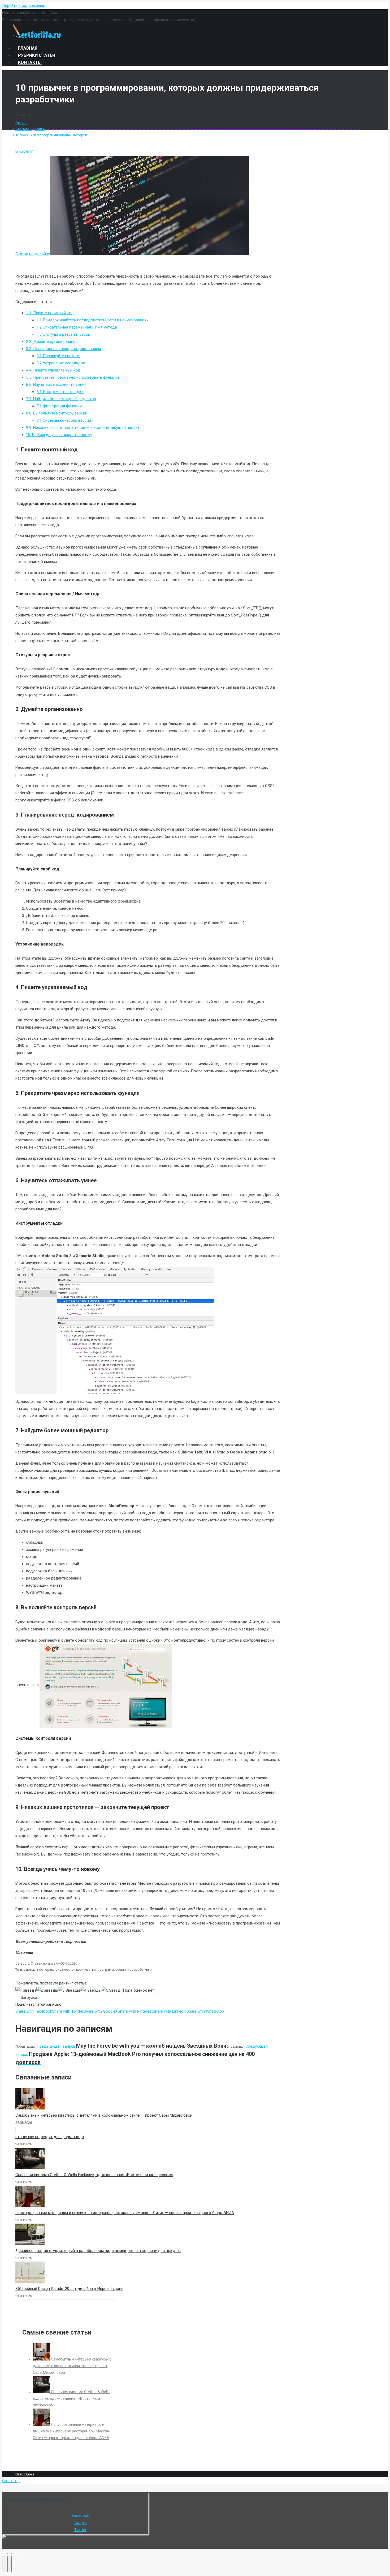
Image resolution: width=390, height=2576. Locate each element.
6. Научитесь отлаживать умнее (56, 385)
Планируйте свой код (59, 356)
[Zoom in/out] (20, 2553)
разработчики (141, 1969)
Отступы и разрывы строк (63, 334)
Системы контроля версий (64, 420)
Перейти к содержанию (24, 6)
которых (46, 1969)
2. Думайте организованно (52, 342)
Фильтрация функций (59, 406)
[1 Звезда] (26, 1990)
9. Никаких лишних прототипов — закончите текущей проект (83, 428)
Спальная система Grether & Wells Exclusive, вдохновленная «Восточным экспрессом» (94, 2175)
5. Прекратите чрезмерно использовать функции (72, 377)
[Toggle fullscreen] (15, 2553)
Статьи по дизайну (30, 129)
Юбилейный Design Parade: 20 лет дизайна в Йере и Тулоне (69, 2289)
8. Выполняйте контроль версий (57, 413)
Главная (22, 123)
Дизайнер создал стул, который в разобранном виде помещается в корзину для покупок (98, 2251)
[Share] (10, 2553)
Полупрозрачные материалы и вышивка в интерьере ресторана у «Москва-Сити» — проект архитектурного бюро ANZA (125, 2213)
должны (32, 1969)
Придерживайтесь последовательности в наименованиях (92, 320)
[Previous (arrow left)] (4, 2564)
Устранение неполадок (61, 363)
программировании (114, 1969)
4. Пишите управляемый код (53, 370)
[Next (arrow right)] (10, 2564)
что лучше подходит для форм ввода (50, 2137)
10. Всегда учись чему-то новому (59, 435)
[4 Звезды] (91, 1990)
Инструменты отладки (60, 392)
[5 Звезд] (111, 1990)
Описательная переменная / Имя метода (77, 327)
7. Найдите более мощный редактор (61, 399)
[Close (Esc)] (4, 2553)
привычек (62, 1969)
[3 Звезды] (69, 1990)
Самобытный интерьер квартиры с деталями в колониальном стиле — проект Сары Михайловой (104, 2115)
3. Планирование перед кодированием (63, 349)
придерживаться (84, 1969)
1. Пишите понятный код (50, 313)
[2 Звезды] (47, 1990)
